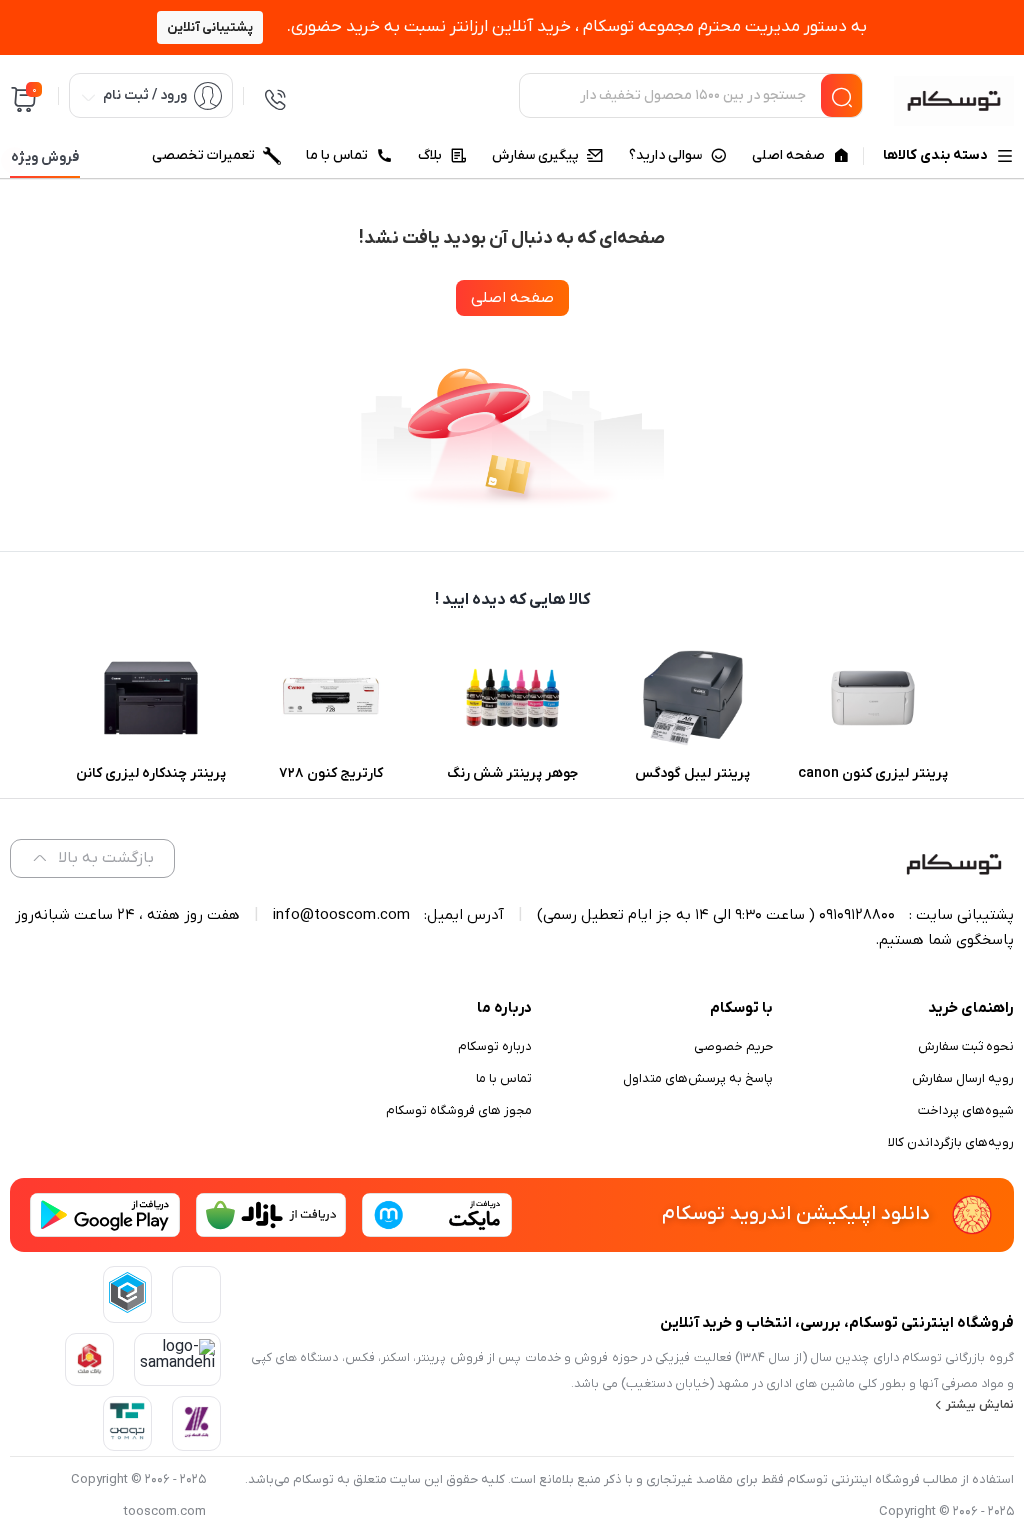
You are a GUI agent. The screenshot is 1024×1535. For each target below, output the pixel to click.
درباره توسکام (495, 1046)
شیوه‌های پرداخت (966, 1110)
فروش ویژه (45, 157)
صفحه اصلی (512, 298)
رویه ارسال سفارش (963, 1078)
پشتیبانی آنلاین (210, 27)
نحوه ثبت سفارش (966, 1046)
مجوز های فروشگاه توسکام (459, 1110)
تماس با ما (504, 1078)
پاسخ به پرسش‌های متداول (698, 1078)
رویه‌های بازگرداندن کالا (951, 1142)
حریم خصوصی (733, 1046)
